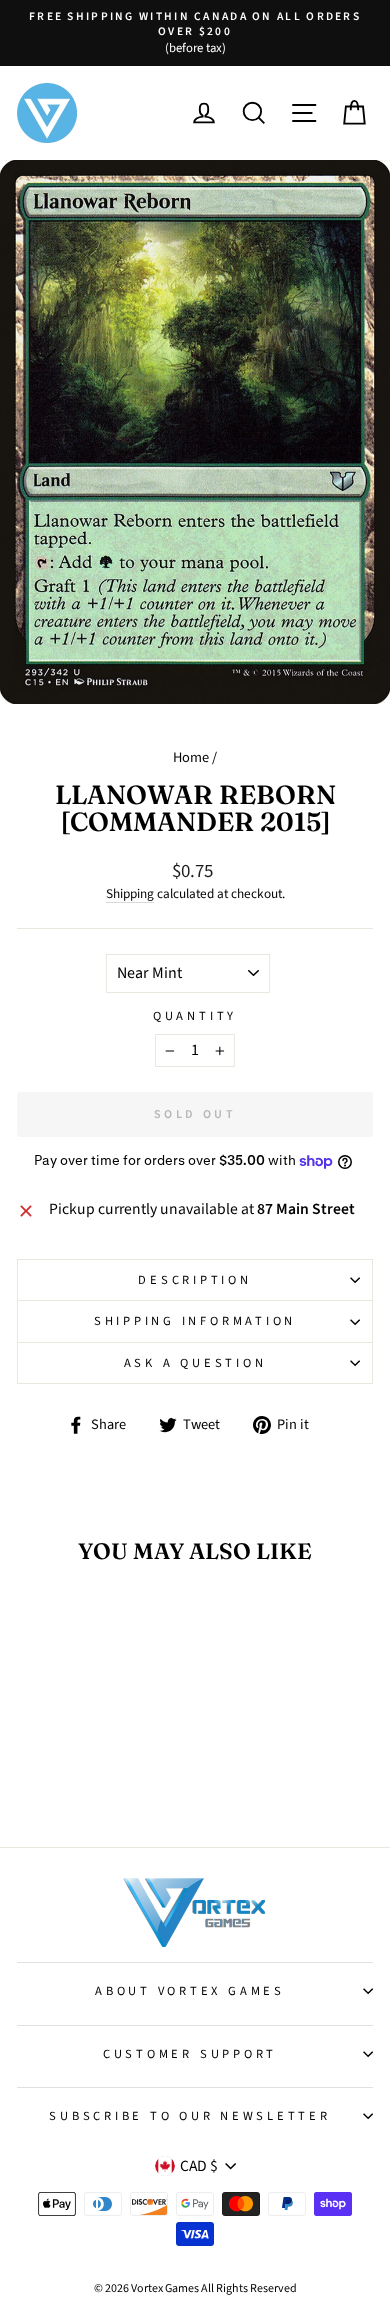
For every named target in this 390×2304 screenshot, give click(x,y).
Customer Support (190, 2054)
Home (191, 757)
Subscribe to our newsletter (189, 2116)
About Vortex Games (190, 1991)
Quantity (195, 1016)
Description (194, 1280)
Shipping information (195, 1321)
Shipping (130, 894)
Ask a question (195, 1363)
